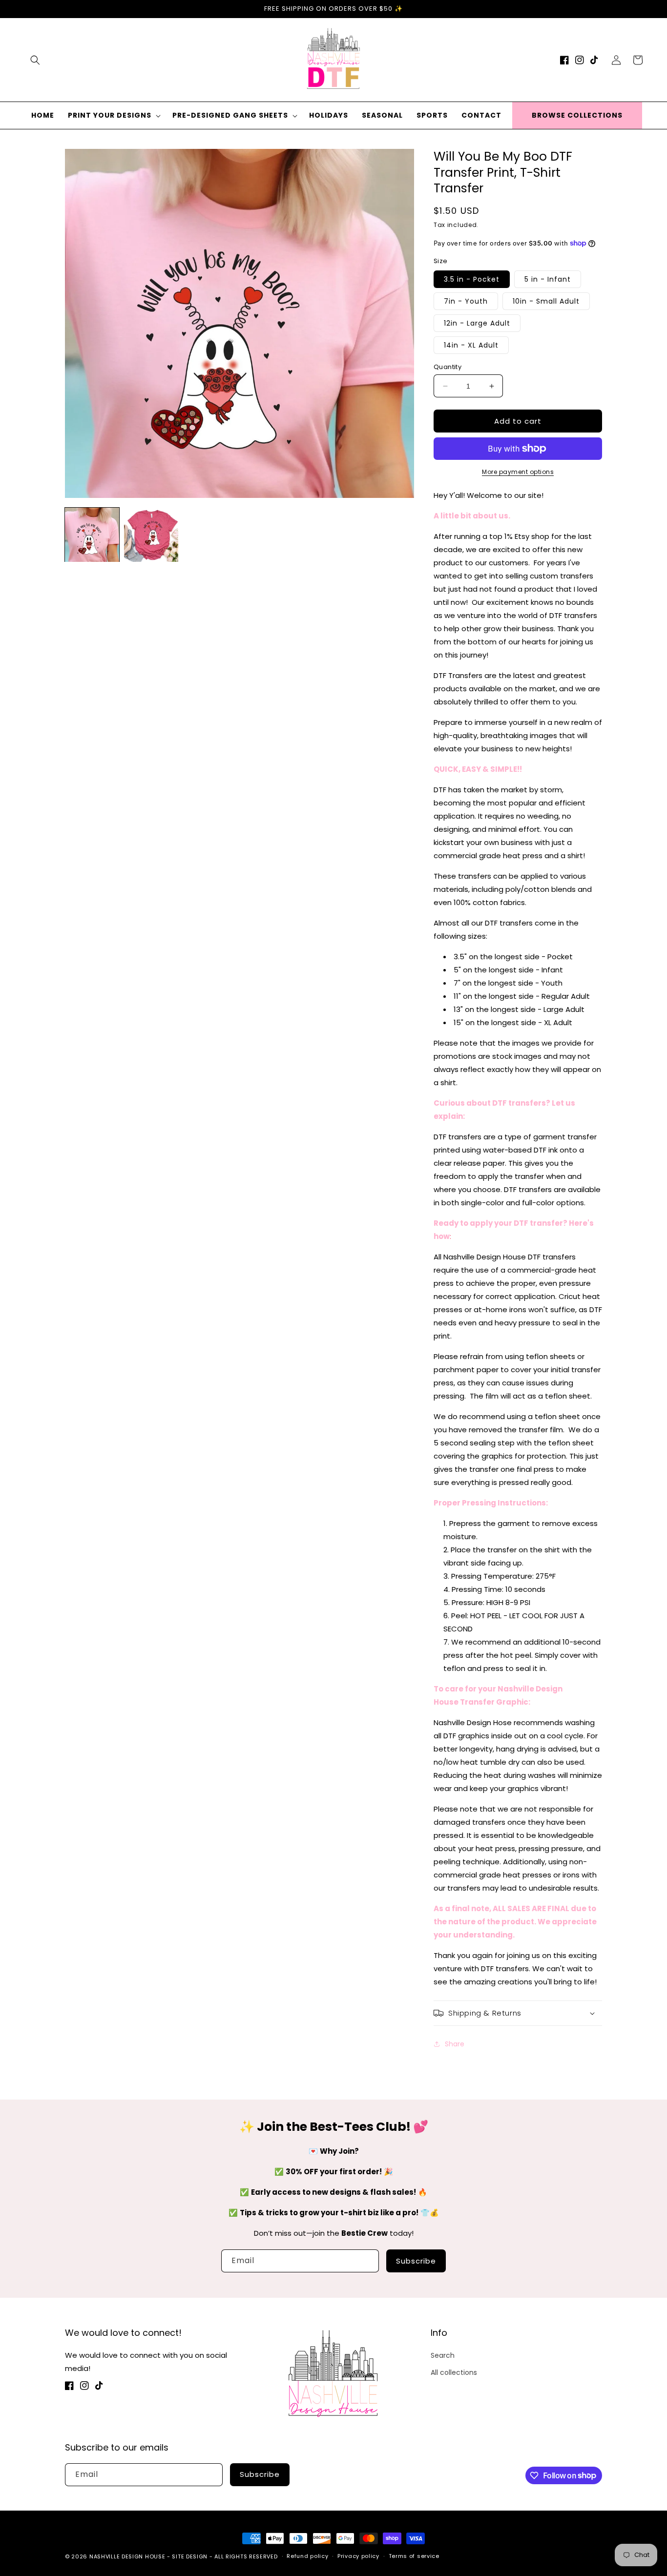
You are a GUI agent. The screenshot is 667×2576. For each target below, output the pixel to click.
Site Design (190, 2556)
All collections (454, 2372)
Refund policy (307, 2556)
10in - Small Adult (546, 301)
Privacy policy (358, 2556)
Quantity (448, 367)
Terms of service (414, 2556)
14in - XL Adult (471, 345)
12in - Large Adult (477, 323)
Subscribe (416, 2261)
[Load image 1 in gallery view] (92, 535)
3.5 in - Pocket (472, 279)
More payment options (518, 472)
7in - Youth (466, 301)
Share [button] (455, 2044)
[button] (35, 60)
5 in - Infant (548, 279)
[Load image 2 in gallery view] (151, 535)
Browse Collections (577, 115)
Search (443, 2355)
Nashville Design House (127, 2556)
